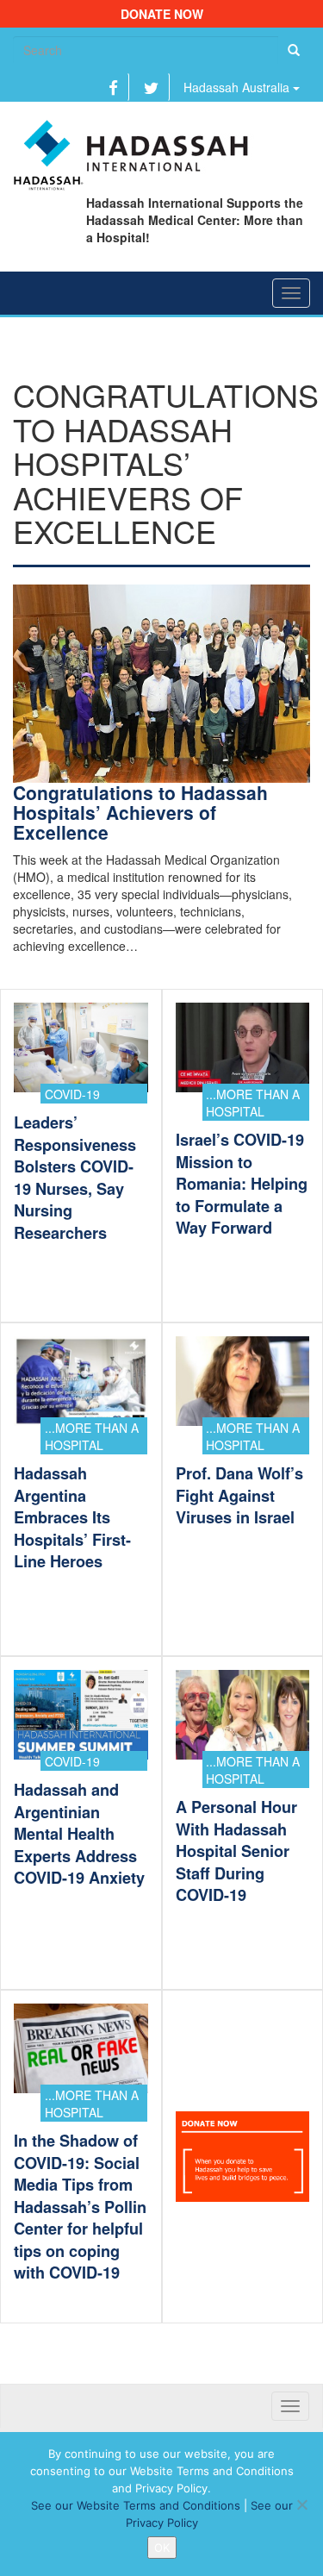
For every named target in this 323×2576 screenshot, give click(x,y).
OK (162, 2548)
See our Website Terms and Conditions (136, 2505)
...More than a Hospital (253, 1103)
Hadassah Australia (238, 87)
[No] (301, 2504)
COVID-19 (72, 1094)
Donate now (162, 14)
